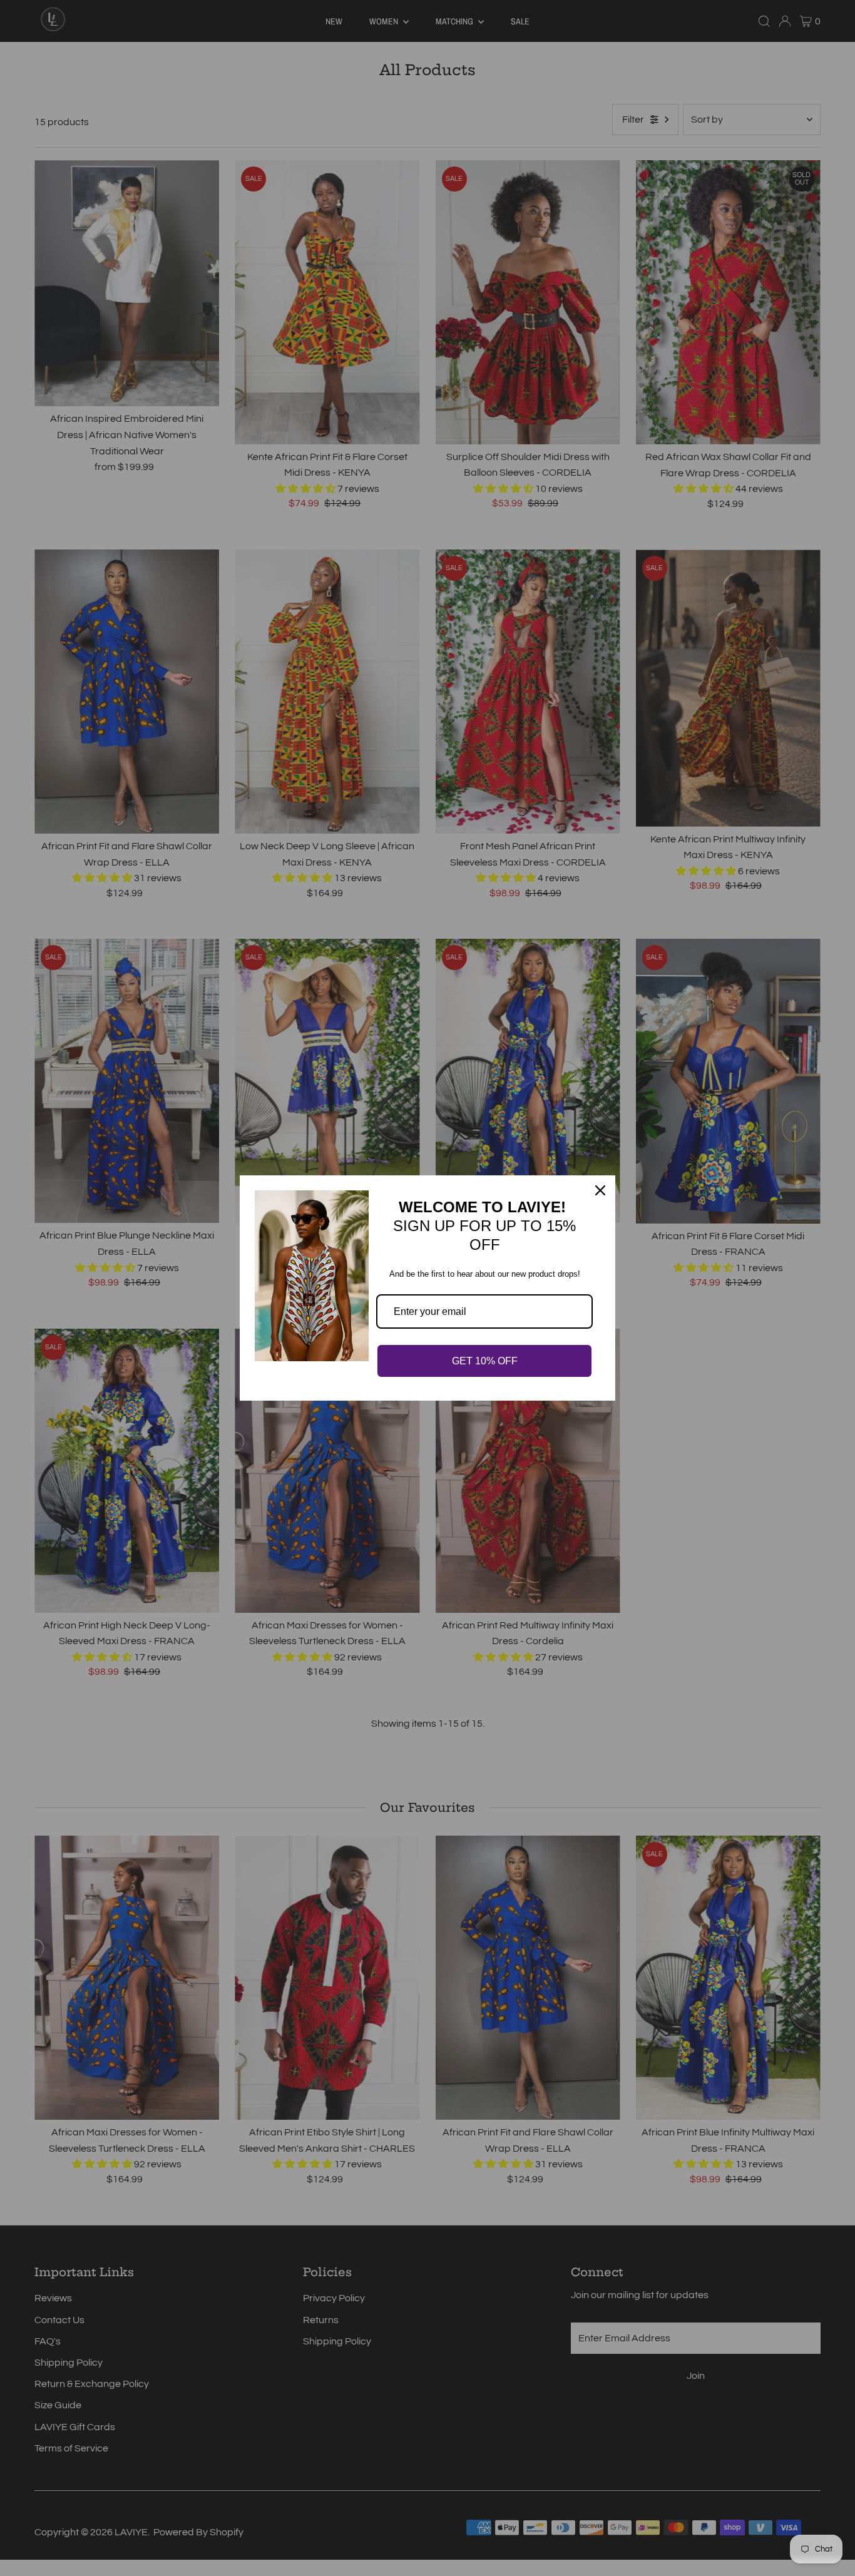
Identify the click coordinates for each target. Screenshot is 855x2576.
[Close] (600, 1190)
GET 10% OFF (485, 1361)
